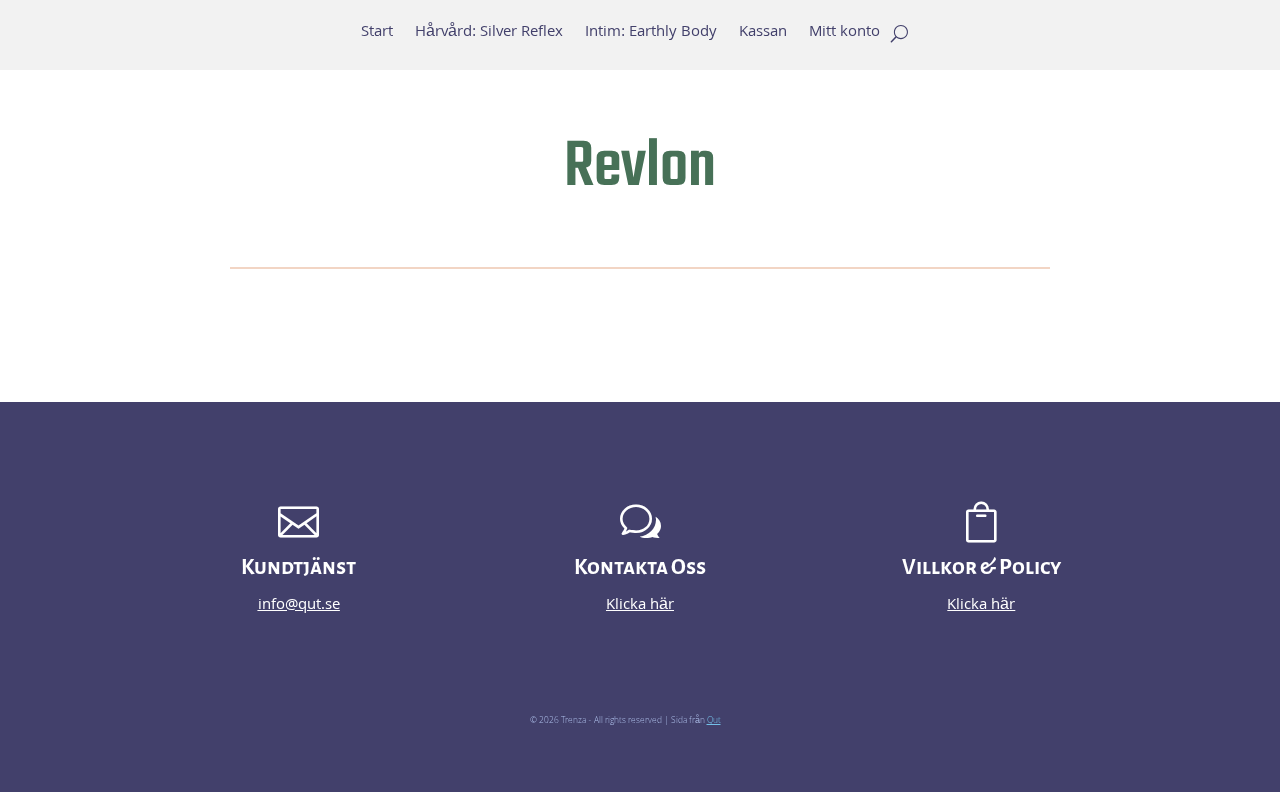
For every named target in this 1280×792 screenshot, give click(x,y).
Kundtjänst (298, 567)
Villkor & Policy (981, 567)
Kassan (763, 36)
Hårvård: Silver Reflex (489, 36)
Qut (714, 721)
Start (377, 36)
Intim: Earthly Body (651, 36)
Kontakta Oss (640, 567)
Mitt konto (844, 36)
